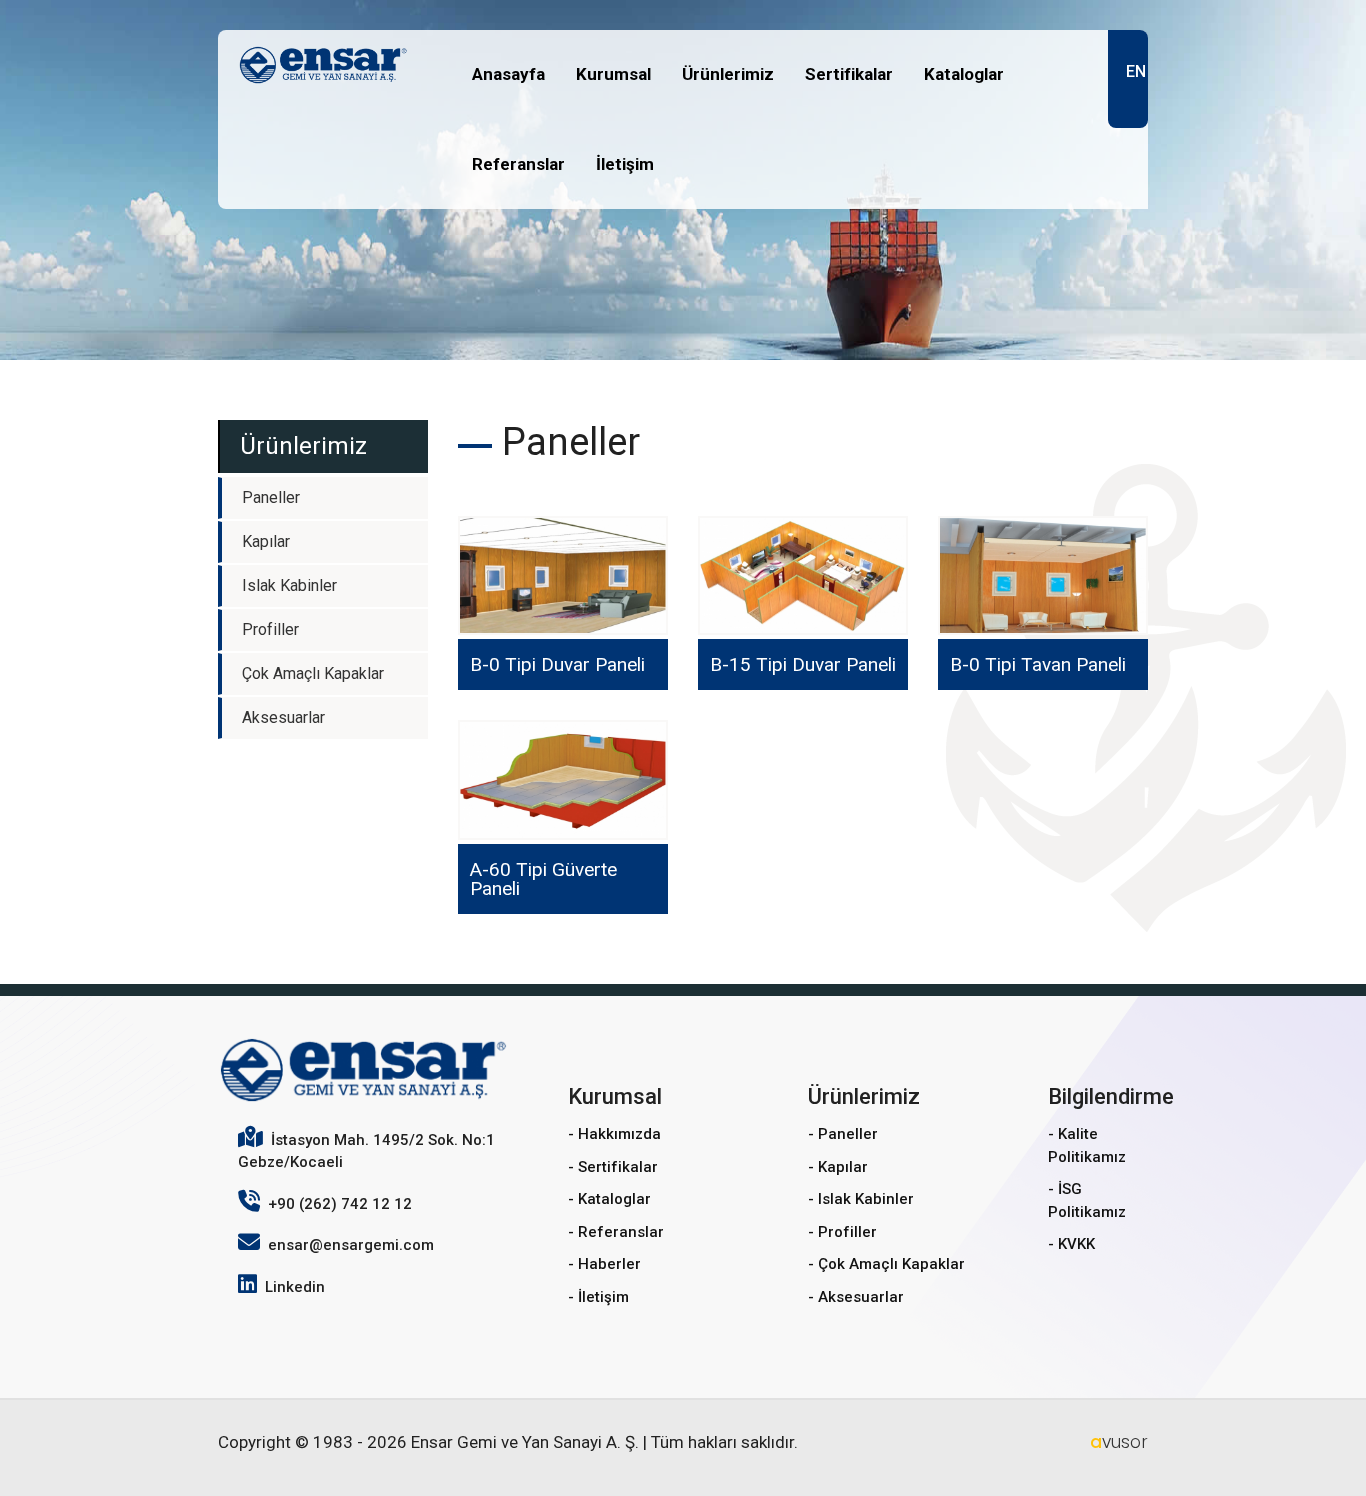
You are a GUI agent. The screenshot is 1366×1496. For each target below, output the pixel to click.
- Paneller (843, 1134)
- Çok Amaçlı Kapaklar (886, 1264)
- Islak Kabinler (861, 1199)
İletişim (625, 164)
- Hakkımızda (614, 1134)
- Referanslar (616, 1232)
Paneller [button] (271, 497)
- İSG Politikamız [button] (1087, 1200)
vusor (1119, 1442)
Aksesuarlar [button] (283, 717)
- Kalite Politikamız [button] (1087, 1145)
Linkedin (295, 1287)
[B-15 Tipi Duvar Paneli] (803, 576)
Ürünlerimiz (728, 74)
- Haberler (604, 1264)
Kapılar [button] (266, 541)
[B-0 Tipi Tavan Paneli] (1043, 576)
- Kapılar (838, 1167)
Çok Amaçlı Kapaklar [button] (313, 673)
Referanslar (518, 164)
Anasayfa (508, 74)
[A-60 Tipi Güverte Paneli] (563, 780)
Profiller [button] (270, 629)
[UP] (1319, 1449)
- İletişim (598, 1297)
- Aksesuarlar (856, 1297)
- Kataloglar (609, 1199)
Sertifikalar (849, 74)
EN (1136, 71)
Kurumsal (613, 74)
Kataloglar (964, 74)
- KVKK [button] (1071, 1244)
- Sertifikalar (613, 1167)
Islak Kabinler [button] (289, 585)
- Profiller (842, 1232)
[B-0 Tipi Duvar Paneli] (563, 576)
